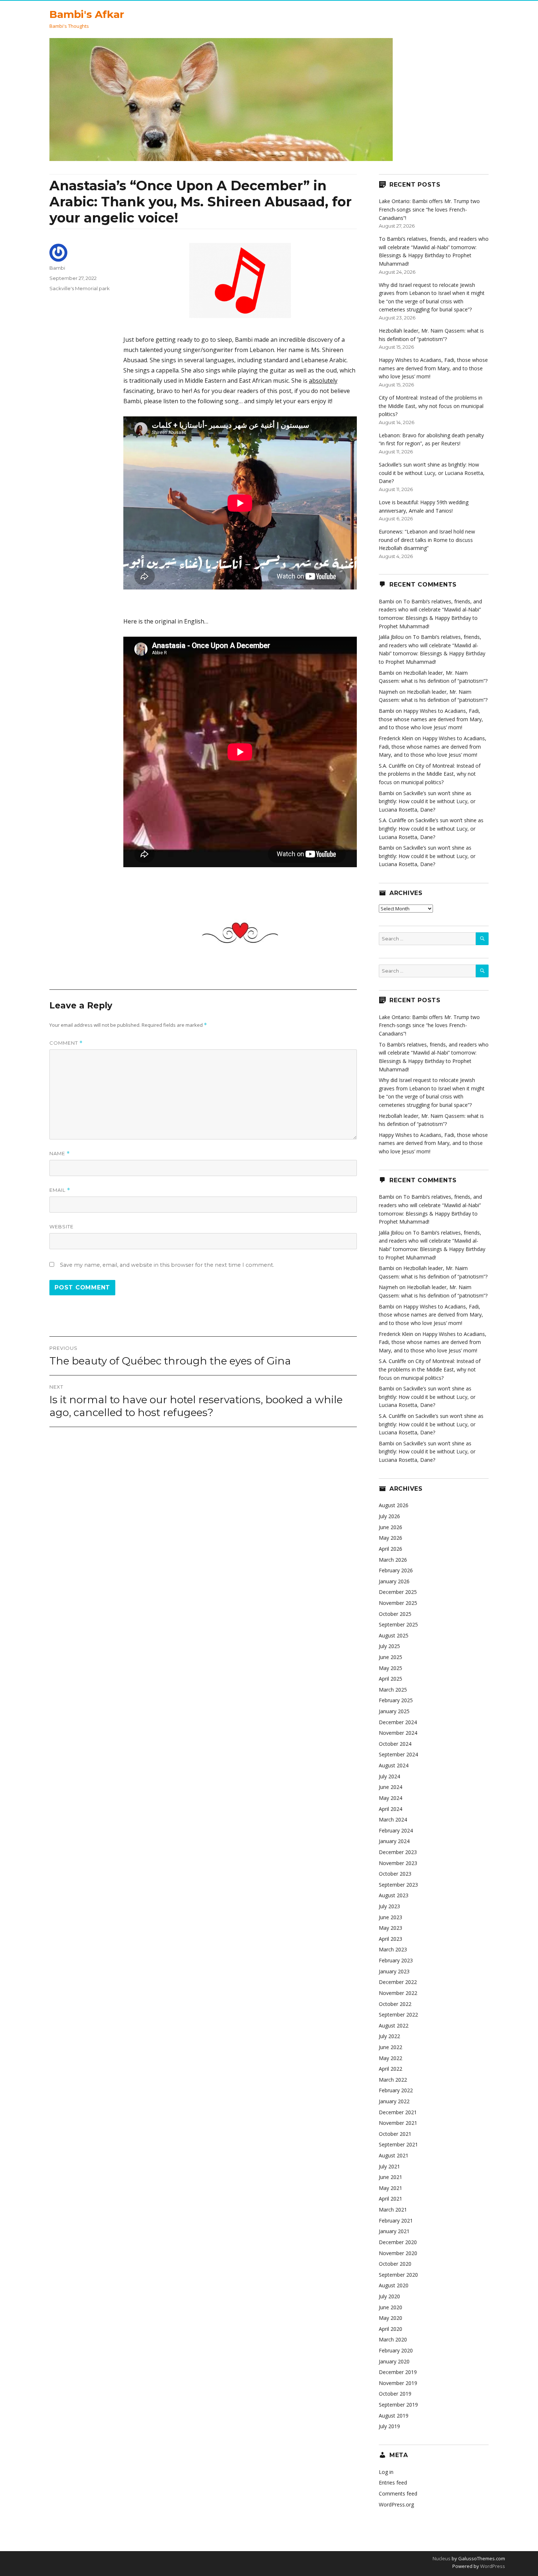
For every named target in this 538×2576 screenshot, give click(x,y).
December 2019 (398, 2372)
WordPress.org (396, 2504)
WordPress (492, 2566)
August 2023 (394, 1895)
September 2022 (398, 2015)
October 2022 (395, 2004)
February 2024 (396, 1830)
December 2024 (398, 1722)
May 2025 (391, 1668)
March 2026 (393, 1560)
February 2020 (396, 2350)
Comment (66, 1043)
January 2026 (394, 1581)
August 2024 (394, 1765)
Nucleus (442, 2558)
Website (61, 1227)
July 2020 (389, 2296)
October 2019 (395, 2394)
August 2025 (394, 1635)
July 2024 (389, 1776)
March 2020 (393, 2339)
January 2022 (394, 2101)
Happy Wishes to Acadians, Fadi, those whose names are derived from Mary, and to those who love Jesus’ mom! (433, 368)
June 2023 (391, 1917)
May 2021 (391, 2188)
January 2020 (394, 2361)
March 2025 (393, 1690)
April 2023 (391, 1939)
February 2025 (396, 1700)
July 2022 (389, 2036)
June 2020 (391, 2307)
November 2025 (398, 1603)
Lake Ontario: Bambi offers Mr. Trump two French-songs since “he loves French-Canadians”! (429, 209)
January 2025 (394, 1711)
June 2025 (391, 1657)
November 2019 (398, 2383)
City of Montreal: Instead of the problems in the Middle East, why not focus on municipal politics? (431, 406)
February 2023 (396, 1960)
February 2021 (396, 2221)
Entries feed (393, 2483)
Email (60, 1190)
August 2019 (394, 2416)
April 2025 (391, 1679)
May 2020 (391, 2318)
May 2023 (391, 1928)
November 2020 (398, 2253)
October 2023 (395, 1874)
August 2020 (394, 2285)
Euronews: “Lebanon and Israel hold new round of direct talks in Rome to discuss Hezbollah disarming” (427, 540)
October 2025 (395, 1614)
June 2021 (391, 2177)
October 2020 (395, 2264)
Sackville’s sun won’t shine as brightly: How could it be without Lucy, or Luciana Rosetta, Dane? (432, 473)
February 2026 (396, 1570)
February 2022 (396, 2090)
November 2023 (398, 1863)
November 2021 (398, 2123)
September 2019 (398, 2405)
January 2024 (394, 1841)
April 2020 (391, 2329)
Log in (386, 2472)
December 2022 (398, 1982)
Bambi (57, 268)
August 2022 (394, 2025)
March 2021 (393, 2210)
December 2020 (398, 2242)
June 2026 (391, 1527)
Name (60, 1154)
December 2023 (398, 1852)
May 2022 (391, 2058)
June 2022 (391, 2047)
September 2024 (398, 1754)
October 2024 (395, 1744)
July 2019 (389, 2426)
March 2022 (393, 2080)
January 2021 (394, 2231)
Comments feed (398, 2493)
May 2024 (391, 1798)
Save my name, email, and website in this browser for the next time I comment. (167, 1265)
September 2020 (398, 2275)
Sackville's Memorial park (80, 288)
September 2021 (398, 2144)
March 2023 (393, 1949)
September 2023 (398, 1885)
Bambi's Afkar (87, 14)
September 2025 (398, 1624)
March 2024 (393, 1819)
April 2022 (391, 2069)
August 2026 (394, 1505)
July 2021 (389, 2166)
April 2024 (391, 1809)
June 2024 (391, 1787)
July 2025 (389, 1646)
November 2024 (398, 1733)
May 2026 (391, 1538)
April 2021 (391, 2199)
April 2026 (391, 1549)
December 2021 (398, 2112)
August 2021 (394, 2155)
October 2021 (395, 2134)
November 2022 (398, 1993)
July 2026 (389, 1516)
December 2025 (398, 1592)
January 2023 (394, 1971)
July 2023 (389, 1906)
